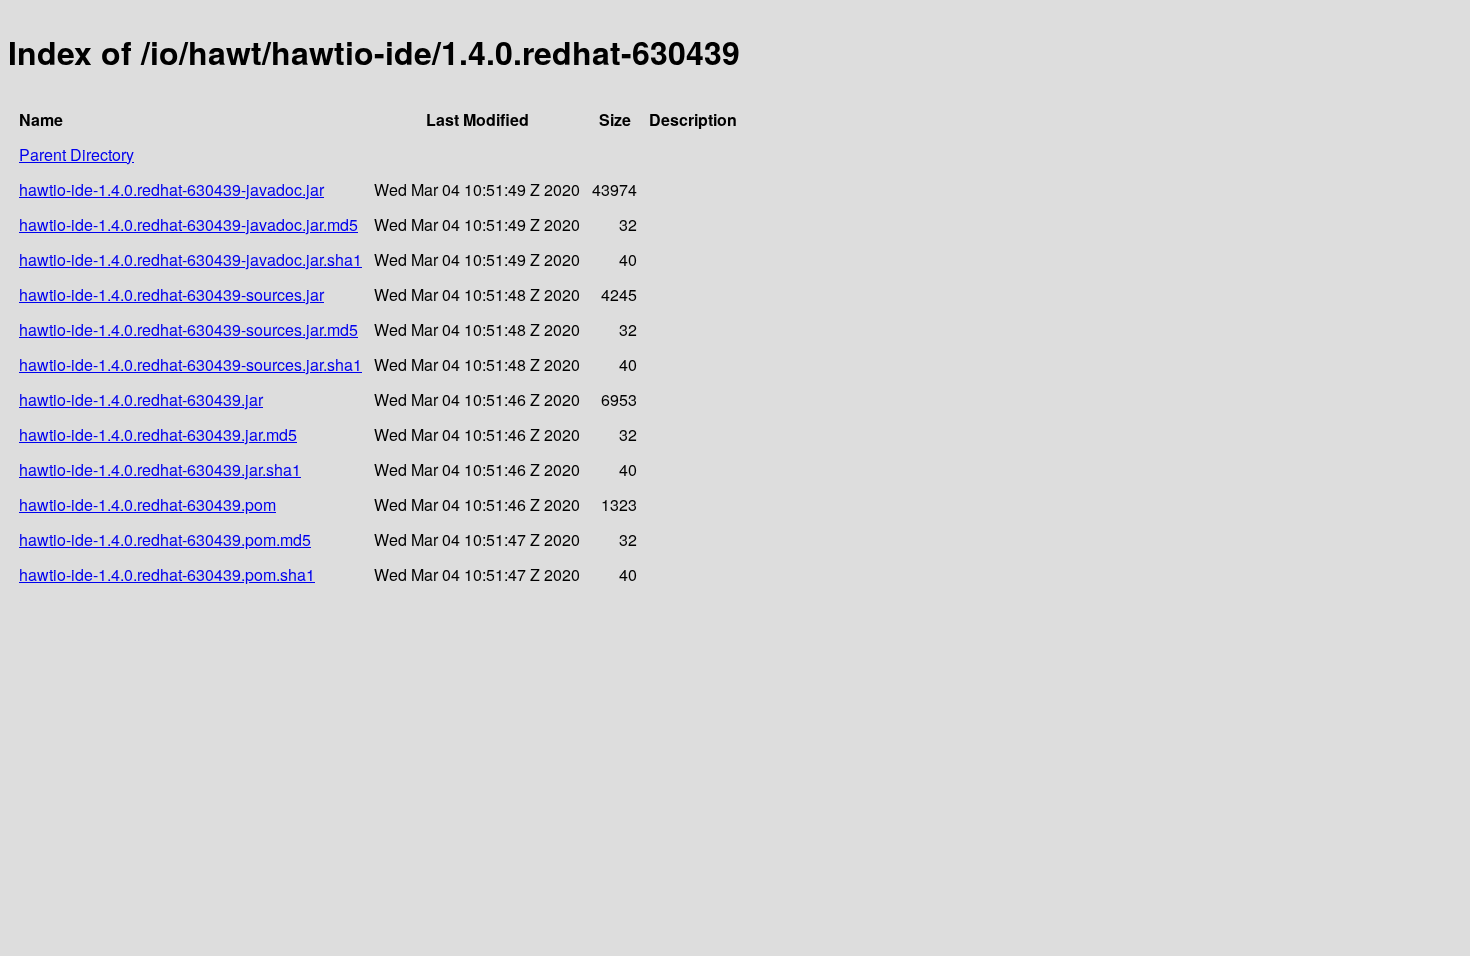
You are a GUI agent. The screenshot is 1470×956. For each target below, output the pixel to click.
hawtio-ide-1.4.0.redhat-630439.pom (147, 504)
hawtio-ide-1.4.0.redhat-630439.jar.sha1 (160, 469)
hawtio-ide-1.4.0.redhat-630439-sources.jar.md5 (188, 329)
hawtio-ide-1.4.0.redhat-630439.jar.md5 (158, 434)
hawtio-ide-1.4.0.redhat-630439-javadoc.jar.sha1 (190, 259)
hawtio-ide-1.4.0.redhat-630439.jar (141, 399)
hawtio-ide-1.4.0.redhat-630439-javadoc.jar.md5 (188, 224)
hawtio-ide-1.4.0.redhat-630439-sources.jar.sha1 (190, 364)
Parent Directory (76, 154)
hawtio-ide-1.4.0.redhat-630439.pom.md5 (165, 539)
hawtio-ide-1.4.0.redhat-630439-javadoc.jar (171, 189)
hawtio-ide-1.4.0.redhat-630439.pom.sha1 (167, 574)
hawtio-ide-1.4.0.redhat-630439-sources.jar (171, 294)
